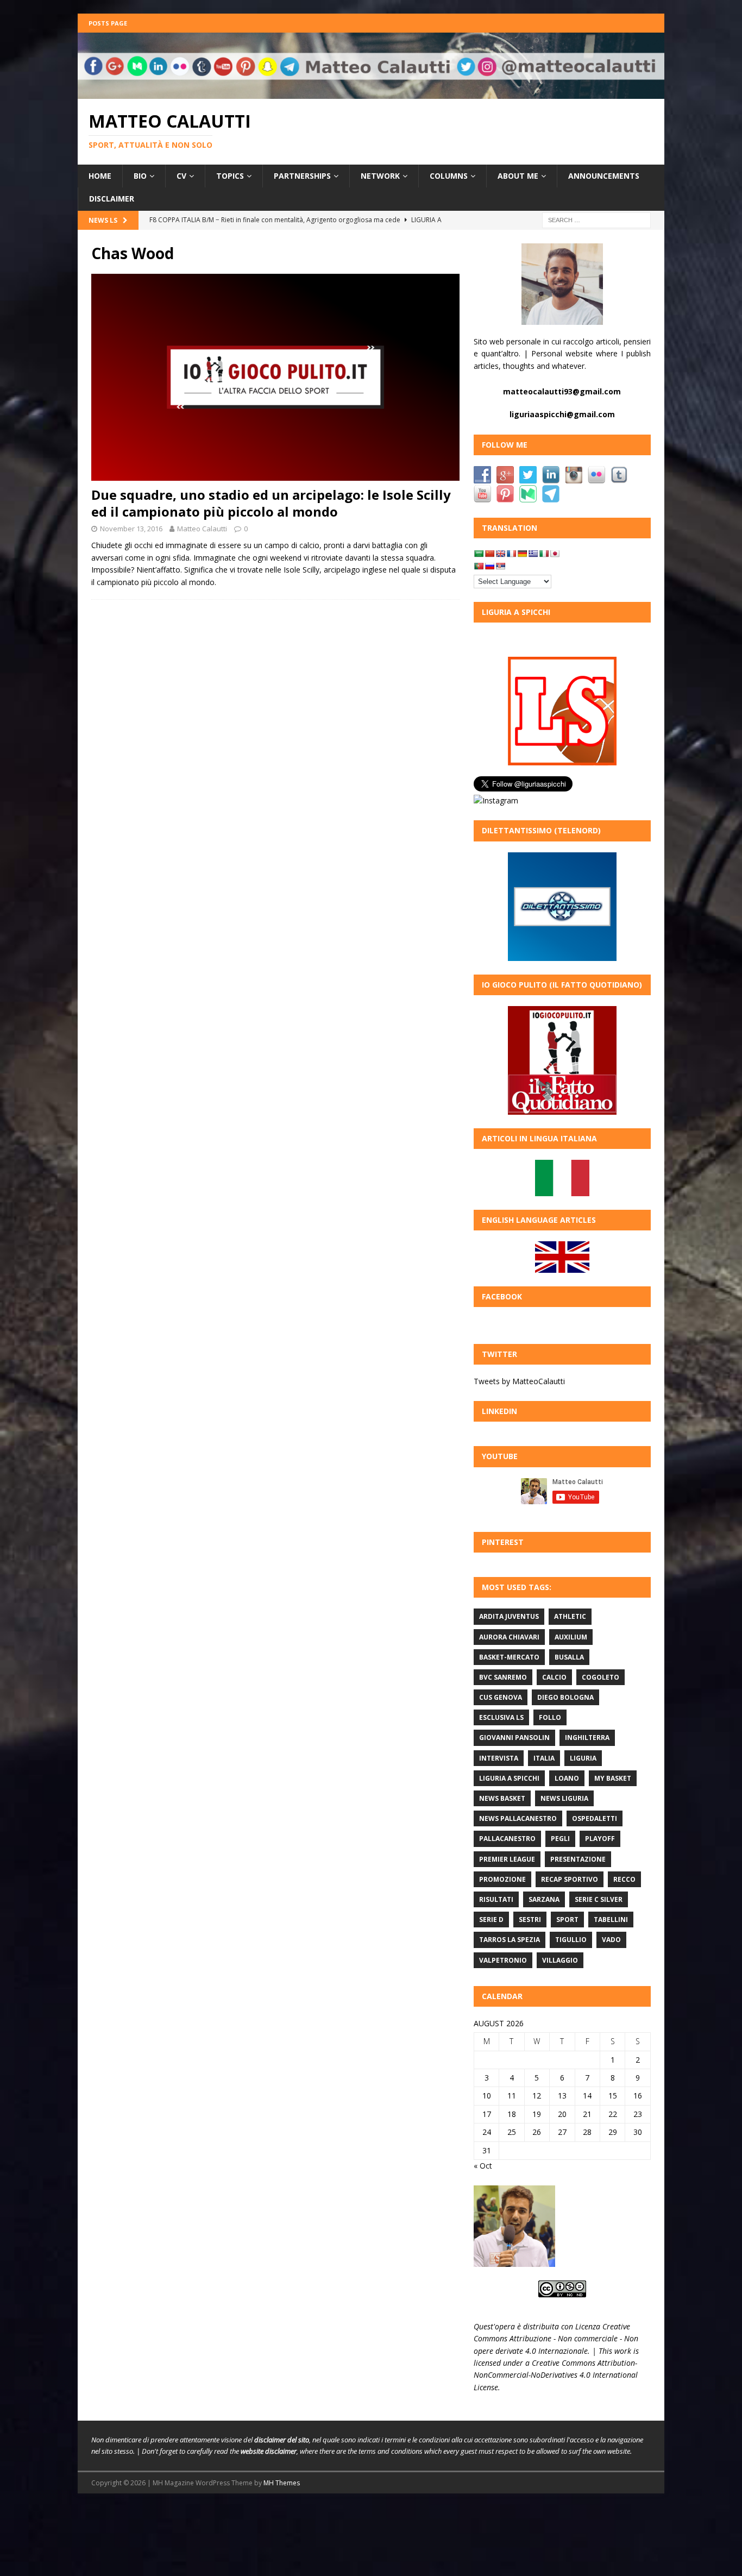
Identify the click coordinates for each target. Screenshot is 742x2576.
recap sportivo (570, 1879)
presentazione (578, 1859)
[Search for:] (596, 219)
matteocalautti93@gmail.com (562, 391)
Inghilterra (587, 1738)
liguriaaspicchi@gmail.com (562, 414)
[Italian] (544, 554)
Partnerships (302, 176)
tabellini (611, 1920)
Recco (624, 1879)
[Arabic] (479, 554)
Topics (230, 176)
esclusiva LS (501, 1717)
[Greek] (533, 554)
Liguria (583, 1758)
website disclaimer (269, 2451)
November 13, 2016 (131, 529)
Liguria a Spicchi (509, 1778)
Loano (567, 1778)
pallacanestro (507, 1839)
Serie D (491, 1920)
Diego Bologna (565, 1697)
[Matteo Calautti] (371, 92)
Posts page (108, 23)
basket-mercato (509, 1657)
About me (518, 176)
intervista (499, 1758)
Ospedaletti (595, 1818)
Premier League (507, 1859)
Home (100, 176)
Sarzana (544, 1899)
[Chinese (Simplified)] (489, 554)
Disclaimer (112, 199)
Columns (449, 176)
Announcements (604, 176)
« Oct (483, 2166)
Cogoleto (600, 1677)
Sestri (530, 1920)
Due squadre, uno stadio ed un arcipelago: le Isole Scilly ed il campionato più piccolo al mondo (271, 503)
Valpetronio (503, 1960)
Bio (140, 176)
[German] (522, 554)
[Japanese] (555, 554)
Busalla (569, 1657)
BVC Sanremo (503, 1677)
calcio (554, 1677)
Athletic (570, 1616)
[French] (511, 554)
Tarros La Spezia (510, 1940)
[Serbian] (500, 566)
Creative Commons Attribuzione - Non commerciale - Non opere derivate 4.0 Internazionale (556, 2339)
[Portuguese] (479, 566)
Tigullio (571, 1940)
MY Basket (613, 1778)
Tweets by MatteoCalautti (519, 1381)
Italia (544, 1758)
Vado (611, 1940)
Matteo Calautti (202, 529)
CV (181, 176)
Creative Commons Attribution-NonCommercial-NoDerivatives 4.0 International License (556, 2375)
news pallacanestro (518, 1818)
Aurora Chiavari (509, 1637)
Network (380, 176)
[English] (500, 554)
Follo (550, 1717)
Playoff (600, 1839)
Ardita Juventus (509, 1616)
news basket (502, 1798)
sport (567, 1920)
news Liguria (564, 1798)
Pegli (560, 1839)
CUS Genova (501, 1697)
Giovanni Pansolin (514, 1738)
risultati (496, 1899)
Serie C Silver (599, 1899)
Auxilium (571, 1637)
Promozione (502, 1879)
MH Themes (282, 2483)
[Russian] (489, 566)
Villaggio (560, 1960)
